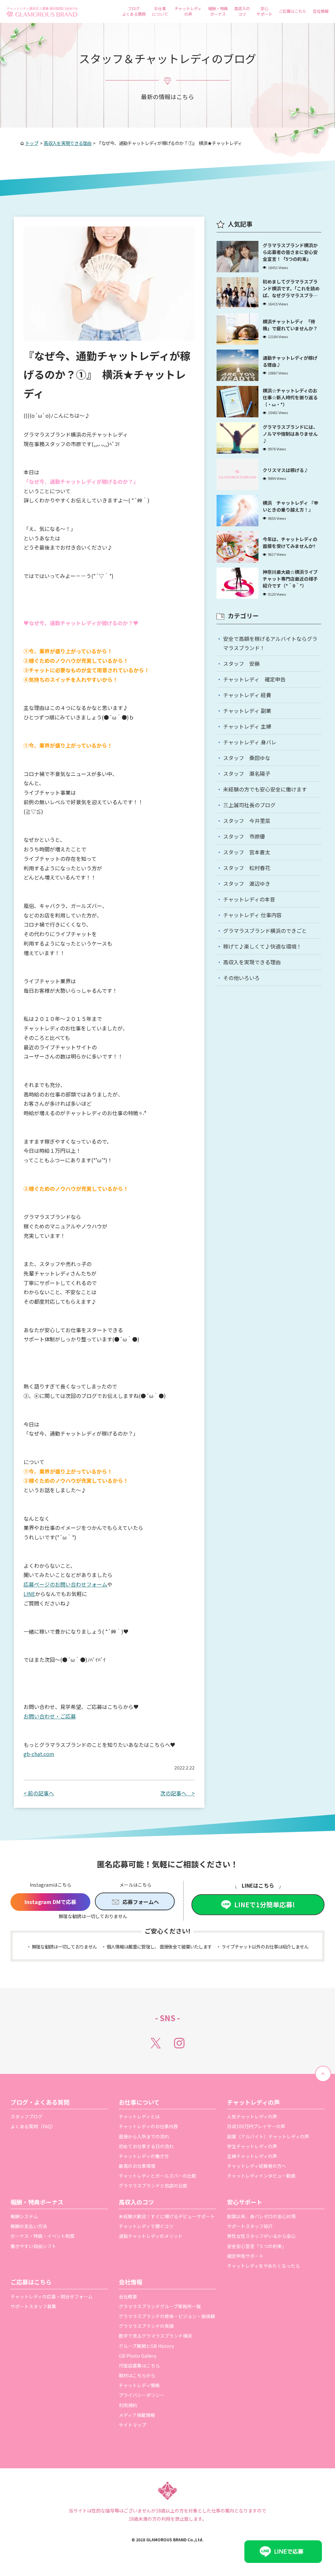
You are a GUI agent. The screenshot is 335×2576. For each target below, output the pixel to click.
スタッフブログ (26, 2116)
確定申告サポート (245, 2256)
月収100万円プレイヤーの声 (256, 2126)
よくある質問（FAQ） (33, 2126)
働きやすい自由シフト (33, 2246)
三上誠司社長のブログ (249, 805)
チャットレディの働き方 (144, 2156)
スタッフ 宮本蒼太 (247, 852)
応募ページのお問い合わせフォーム (65, 1584)
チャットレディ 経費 (247, 695)
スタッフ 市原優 (244, 836)
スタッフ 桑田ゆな (247, 758)
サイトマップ (132, 2425)
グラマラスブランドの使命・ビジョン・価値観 (167, 2316)
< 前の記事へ (39, 1793)
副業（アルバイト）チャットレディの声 (268, 2136)
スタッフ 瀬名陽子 (247, 773)
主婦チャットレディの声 (252, 2156)
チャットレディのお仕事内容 (148, 2126)
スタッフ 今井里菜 (247, 821)
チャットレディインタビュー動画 (261, 2176)
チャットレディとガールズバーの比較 (158, 2176)
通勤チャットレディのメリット (151, 2236)
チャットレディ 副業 (247, 711)
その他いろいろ (241, 978)
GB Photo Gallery (138, 2356)
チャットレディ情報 (139, 2385)
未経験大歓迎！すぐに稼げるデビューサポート (167, 2216)
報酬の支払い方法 (29, 2226)
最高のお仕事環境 (137, 2166)
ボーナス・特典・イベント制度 (43, 2236)
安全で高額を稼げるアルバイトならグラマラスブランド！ (270, 643)
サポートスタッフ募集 (33, 2306)
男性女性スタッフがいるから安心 (261, 2236)
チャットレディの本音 (249, 899)
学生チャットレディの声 (252, 2146)
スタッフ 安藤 (241, 663)
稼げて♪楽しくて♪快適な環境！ (262, 946)
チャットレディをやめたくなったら (264, 2266)
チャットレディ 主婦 (247, 726)
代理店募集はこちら (139, 2366)
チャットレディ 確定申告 (254, 679)
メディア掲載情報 (137, 2415)
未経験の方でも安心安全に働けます (265, 789)
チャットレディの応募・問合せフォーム (52, 2296)
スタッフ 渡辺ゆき (247, 883)
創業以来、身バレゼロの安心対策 (261, 2216)
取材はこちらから (137, 2375)
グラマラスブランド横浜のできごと (265, 931)
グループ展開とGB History (146, 2346)
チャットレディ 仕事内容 (252, 915)
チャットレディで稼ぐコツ (146, 2226)
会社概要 (128, 2296)
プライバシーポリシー (142, 2395)
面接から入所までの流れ (144, 2136)
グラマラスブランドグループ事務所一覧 (160, 2306)
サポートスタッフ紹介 (250, 2226)
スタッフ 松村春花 (247, 868)
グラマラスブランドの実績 (146, 2326)
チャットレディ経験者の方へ (257, 2166)
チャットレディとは (139, 2116)
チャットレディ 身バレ (250, 742)
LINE (29, 1594)
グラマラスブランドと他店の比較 (153, 2186)
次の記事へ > (177, 1793)
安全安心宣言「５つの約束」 (257, 2246)
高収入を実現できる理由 (252, 962)
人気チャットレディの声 (252, 2116)
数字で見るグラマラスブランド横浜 (155, 2336)
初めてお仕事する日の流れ (146, 2146)
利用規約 (128, 2405)
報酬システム (24, 2216)
